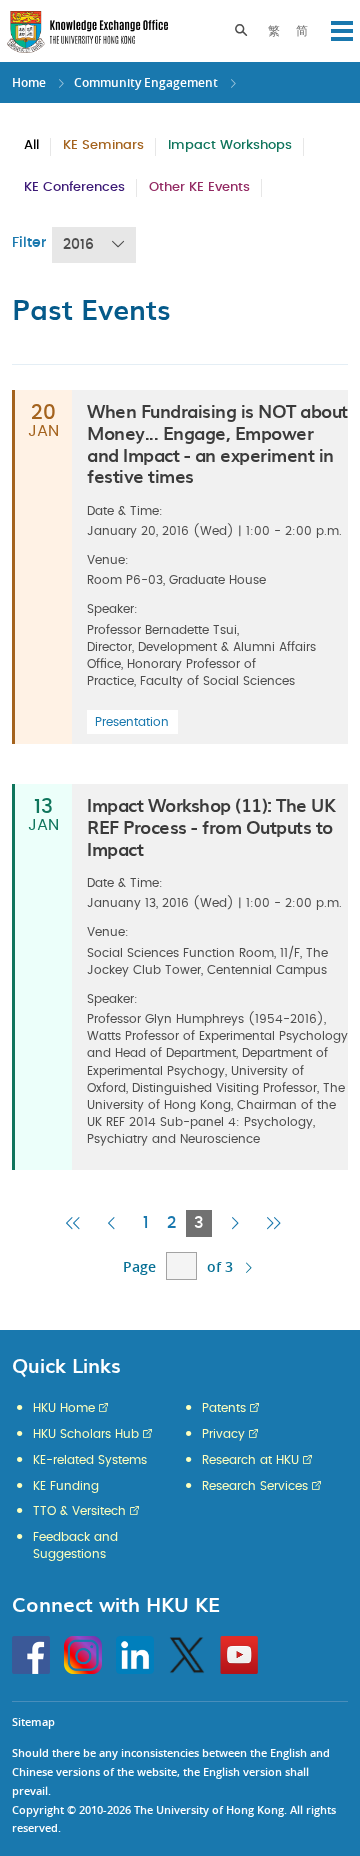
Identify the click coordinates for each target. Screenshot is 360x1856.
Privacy (223, 1434)
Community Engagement (146, 82)
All (31, 145)
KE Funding (66, 1486)
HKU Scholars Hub (86, 1434)
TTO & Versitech (79, 1511)
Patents (224, 1408)
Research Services (255, 1486)
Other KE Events (199, 187)
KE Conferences (74, 187)
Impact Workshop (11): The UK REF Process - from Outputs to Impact (211, 826)
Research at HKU (250, 1460)
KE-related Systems (90, 1460)
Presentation (132, 722)
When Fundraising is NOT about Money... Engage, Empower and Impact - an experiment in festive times (217, 443)
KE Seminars (103, 145)
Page (139, 1266)
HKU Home (64, 1408)
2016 (78, 245)
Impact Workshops (230, 145)
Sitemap (33, 1721)
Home (29, 82)
